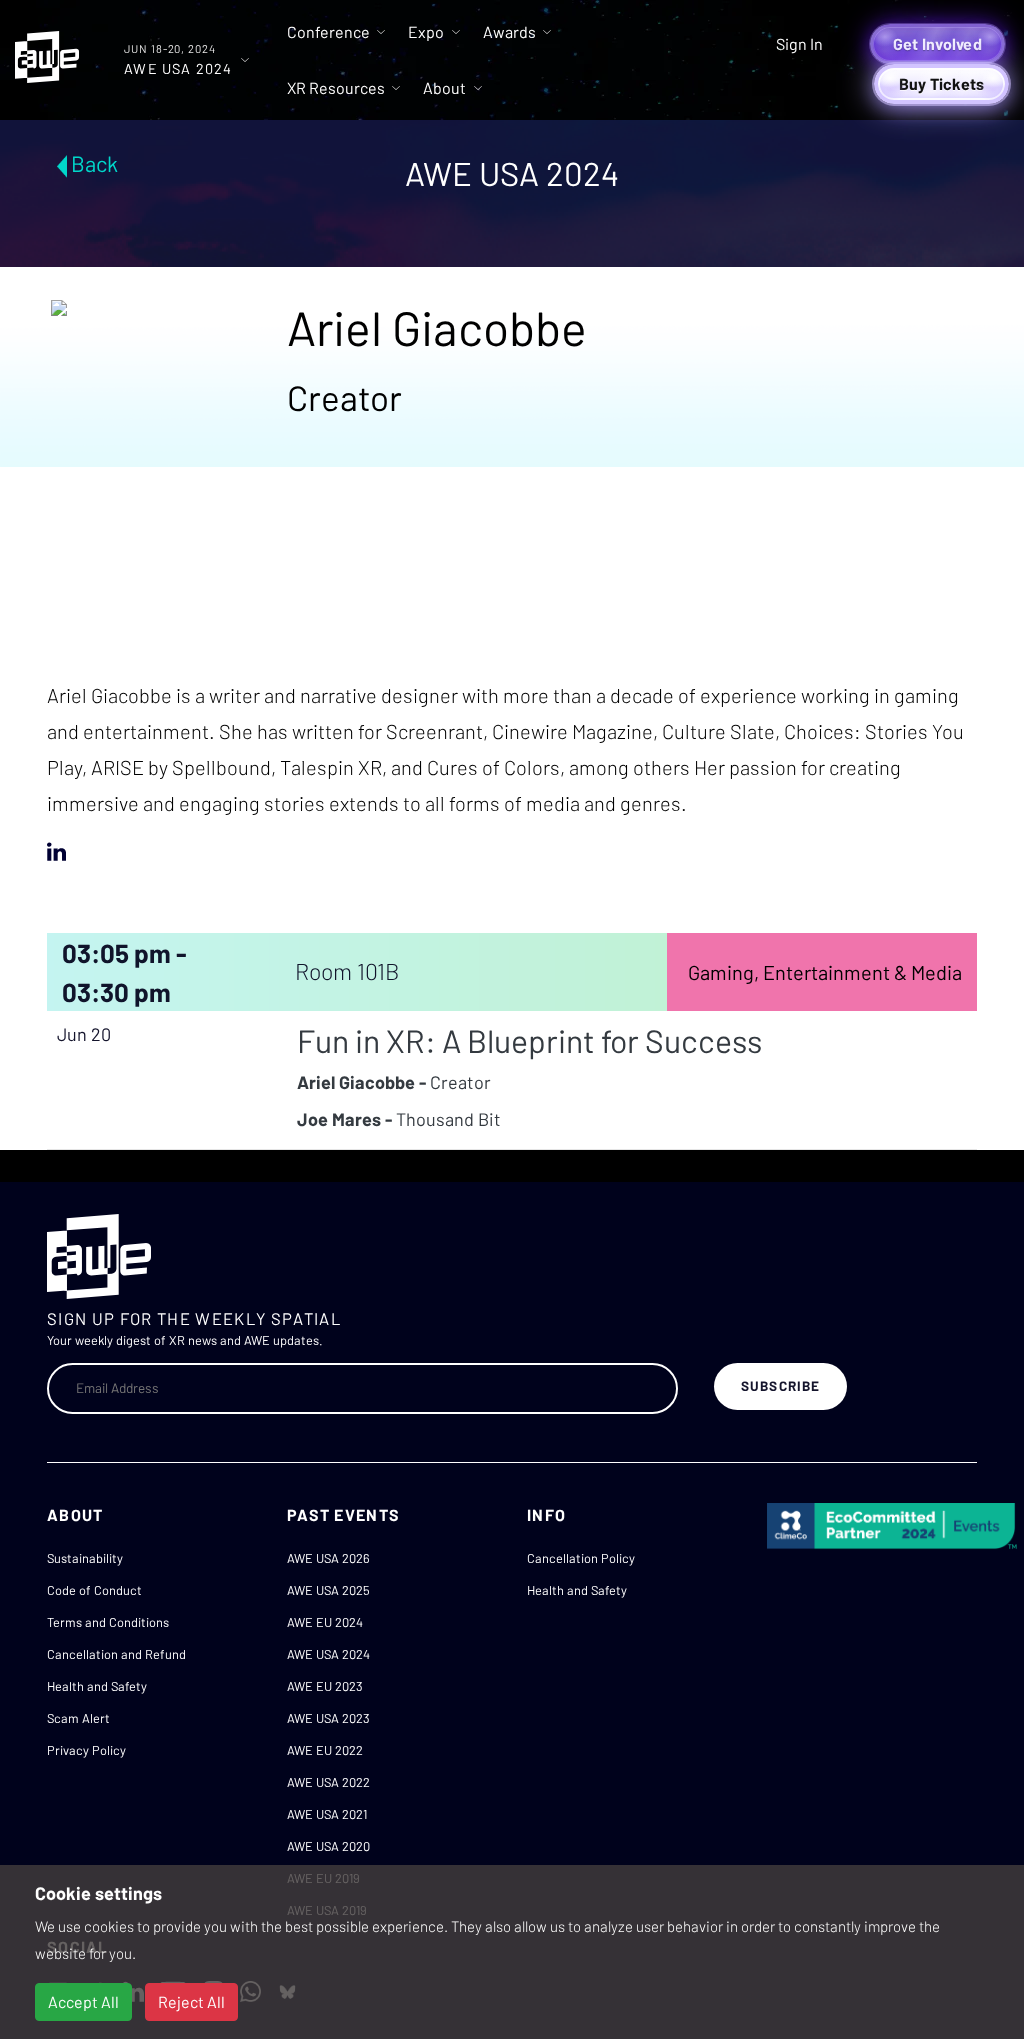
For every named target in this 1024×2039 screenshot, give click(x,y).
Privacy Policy (86, 1750)
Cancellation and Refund (116, 1654)
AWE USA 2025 (328, 1590)
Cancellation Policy (581, 1558)
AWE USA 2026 (328, 1558)
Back (94, 163)
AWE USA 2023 (328, 1718)
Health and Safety (97, 1686)
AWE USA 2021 (327, 1814)
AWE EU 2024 (325, 1622)
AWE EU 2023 (325, 1686)
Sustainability (85, 1558)
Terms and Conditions (108, 1622)
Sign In (799, 43)
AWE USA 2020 (328, 1846)
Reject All (191, 2001)
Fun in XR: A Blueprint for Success (529, 1040)
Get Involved (937, 43)
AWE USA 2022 (328, 1782)
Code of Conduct (94, 1590)
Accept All (83, 2001)
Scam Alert (78, 1718)
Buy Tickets (942, 83)
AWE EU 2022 (325, 1750)
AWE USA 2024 (328, 1654)
